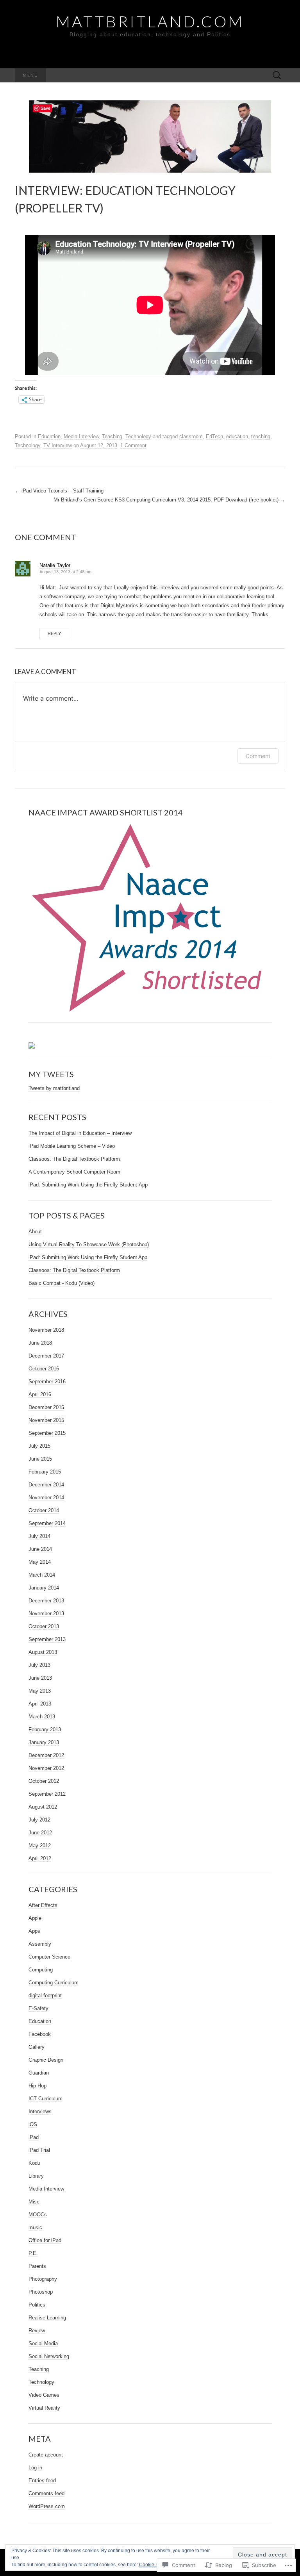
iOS (33, 2124)
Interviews (40, 2111)
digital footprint (45, 1995)
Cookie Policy (154, 2565)
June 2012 (40, 1833)
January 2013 (44, 1742)
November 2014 (46, 1498)
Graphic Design (46, 2060)
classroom (191, 436)
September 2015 (47, 1433)
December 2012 (46, 1755)
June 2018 (40, 1343)
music (35, 2227)
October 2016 (44, 1369)
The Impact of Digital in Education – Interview (80, 1133)
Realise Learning (47, 2318)
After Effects (43, 1905)
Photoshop (41, 2292)
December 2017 (46, 1356)
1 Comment (133, 445)
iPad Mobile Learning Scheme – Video (72, 1146)
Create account (46, 2455)
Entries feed (42, 2481)
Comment (258, 756)
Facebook (40, 2034)
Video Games (44, 2395)
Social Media (43, 2343)
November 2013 (46, 1614)
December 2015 (46, 1407)
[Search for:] (277, 76)
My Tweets (51, 1074)
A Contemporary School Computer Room (74, 1172)
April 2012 (40, 1858)
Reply (54, 633)
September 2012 (47, 1794)
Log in (35, 2468)
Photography (43, 2279)
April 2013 (40, 1704)
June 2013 (40, 1678)
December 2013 (46, 1601)
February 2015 (45, 1472)
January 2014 (44, 1588)
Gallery (37, 2047)
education (237, 436)
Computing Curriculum (54, 1983)
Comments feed (46, 2493)
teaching (261, 436)
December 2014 (46, 1485)
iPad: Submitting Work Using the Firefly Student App (88, 1185)
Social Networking (49, 2356)
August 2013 (43, 1652)
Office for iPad (45, 2240)
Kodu (34, 2163)
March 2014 (42, 1575)
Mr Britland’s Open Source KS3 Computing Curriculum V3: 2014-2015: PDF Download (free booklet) (169, 500)
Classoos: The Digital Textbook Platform (74, 1159)
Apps (34, 1931)
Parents (37, 2266)
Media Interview (81, 436)
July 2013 (39, 1665)
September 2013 (47, 1639)
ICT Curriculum (46, 2099)
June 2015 (40, 1459)
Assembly (40, 1944)
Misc (34, 2202)
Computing (41, 1970)
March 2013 (42, 1717)
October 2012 (44, 1781)
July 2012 (39, 1820)
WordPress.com (47, 2506)
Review (37, 2331)
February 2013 (45, 1730)
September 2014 (47, 1523)
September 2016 (47, 1382)
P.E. (33, 2253)
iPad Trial (39, 2150)
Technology (138, 436)
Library (36, 2176)
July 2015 (39, 1446)
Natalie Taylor (55, 565)
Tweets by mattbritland (54, 1088)
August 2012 (43, 1807)
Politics (37, 2305)
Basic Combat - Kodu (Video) (62, 1283)
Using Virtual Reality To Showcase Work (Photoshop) (89, 1244)
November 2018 (46, 1330)
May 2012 (40, 1845)
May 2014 (40, 1562)
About (35, 1232)
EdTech (214, 436)
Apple (35, 1918)
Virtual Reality (44, 2408)
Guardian (39, 2073)
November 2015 (46, 1420)
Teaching (112, 436)
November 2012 (46, 1768)
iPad (34, 2137)
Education (49, 436)
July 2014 (39, 1536)
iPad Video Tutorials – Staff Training (59, 491)
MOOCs (38, 2215)
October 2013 (44, 1626)
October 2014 (44, 1510)
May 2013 (40, 1691)
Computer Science (49, 1957)
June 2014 (40, 1549)
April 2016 (40, 1394)
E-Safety (38, 2008)
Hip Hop (37, 2086)
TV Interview (58, 445)
